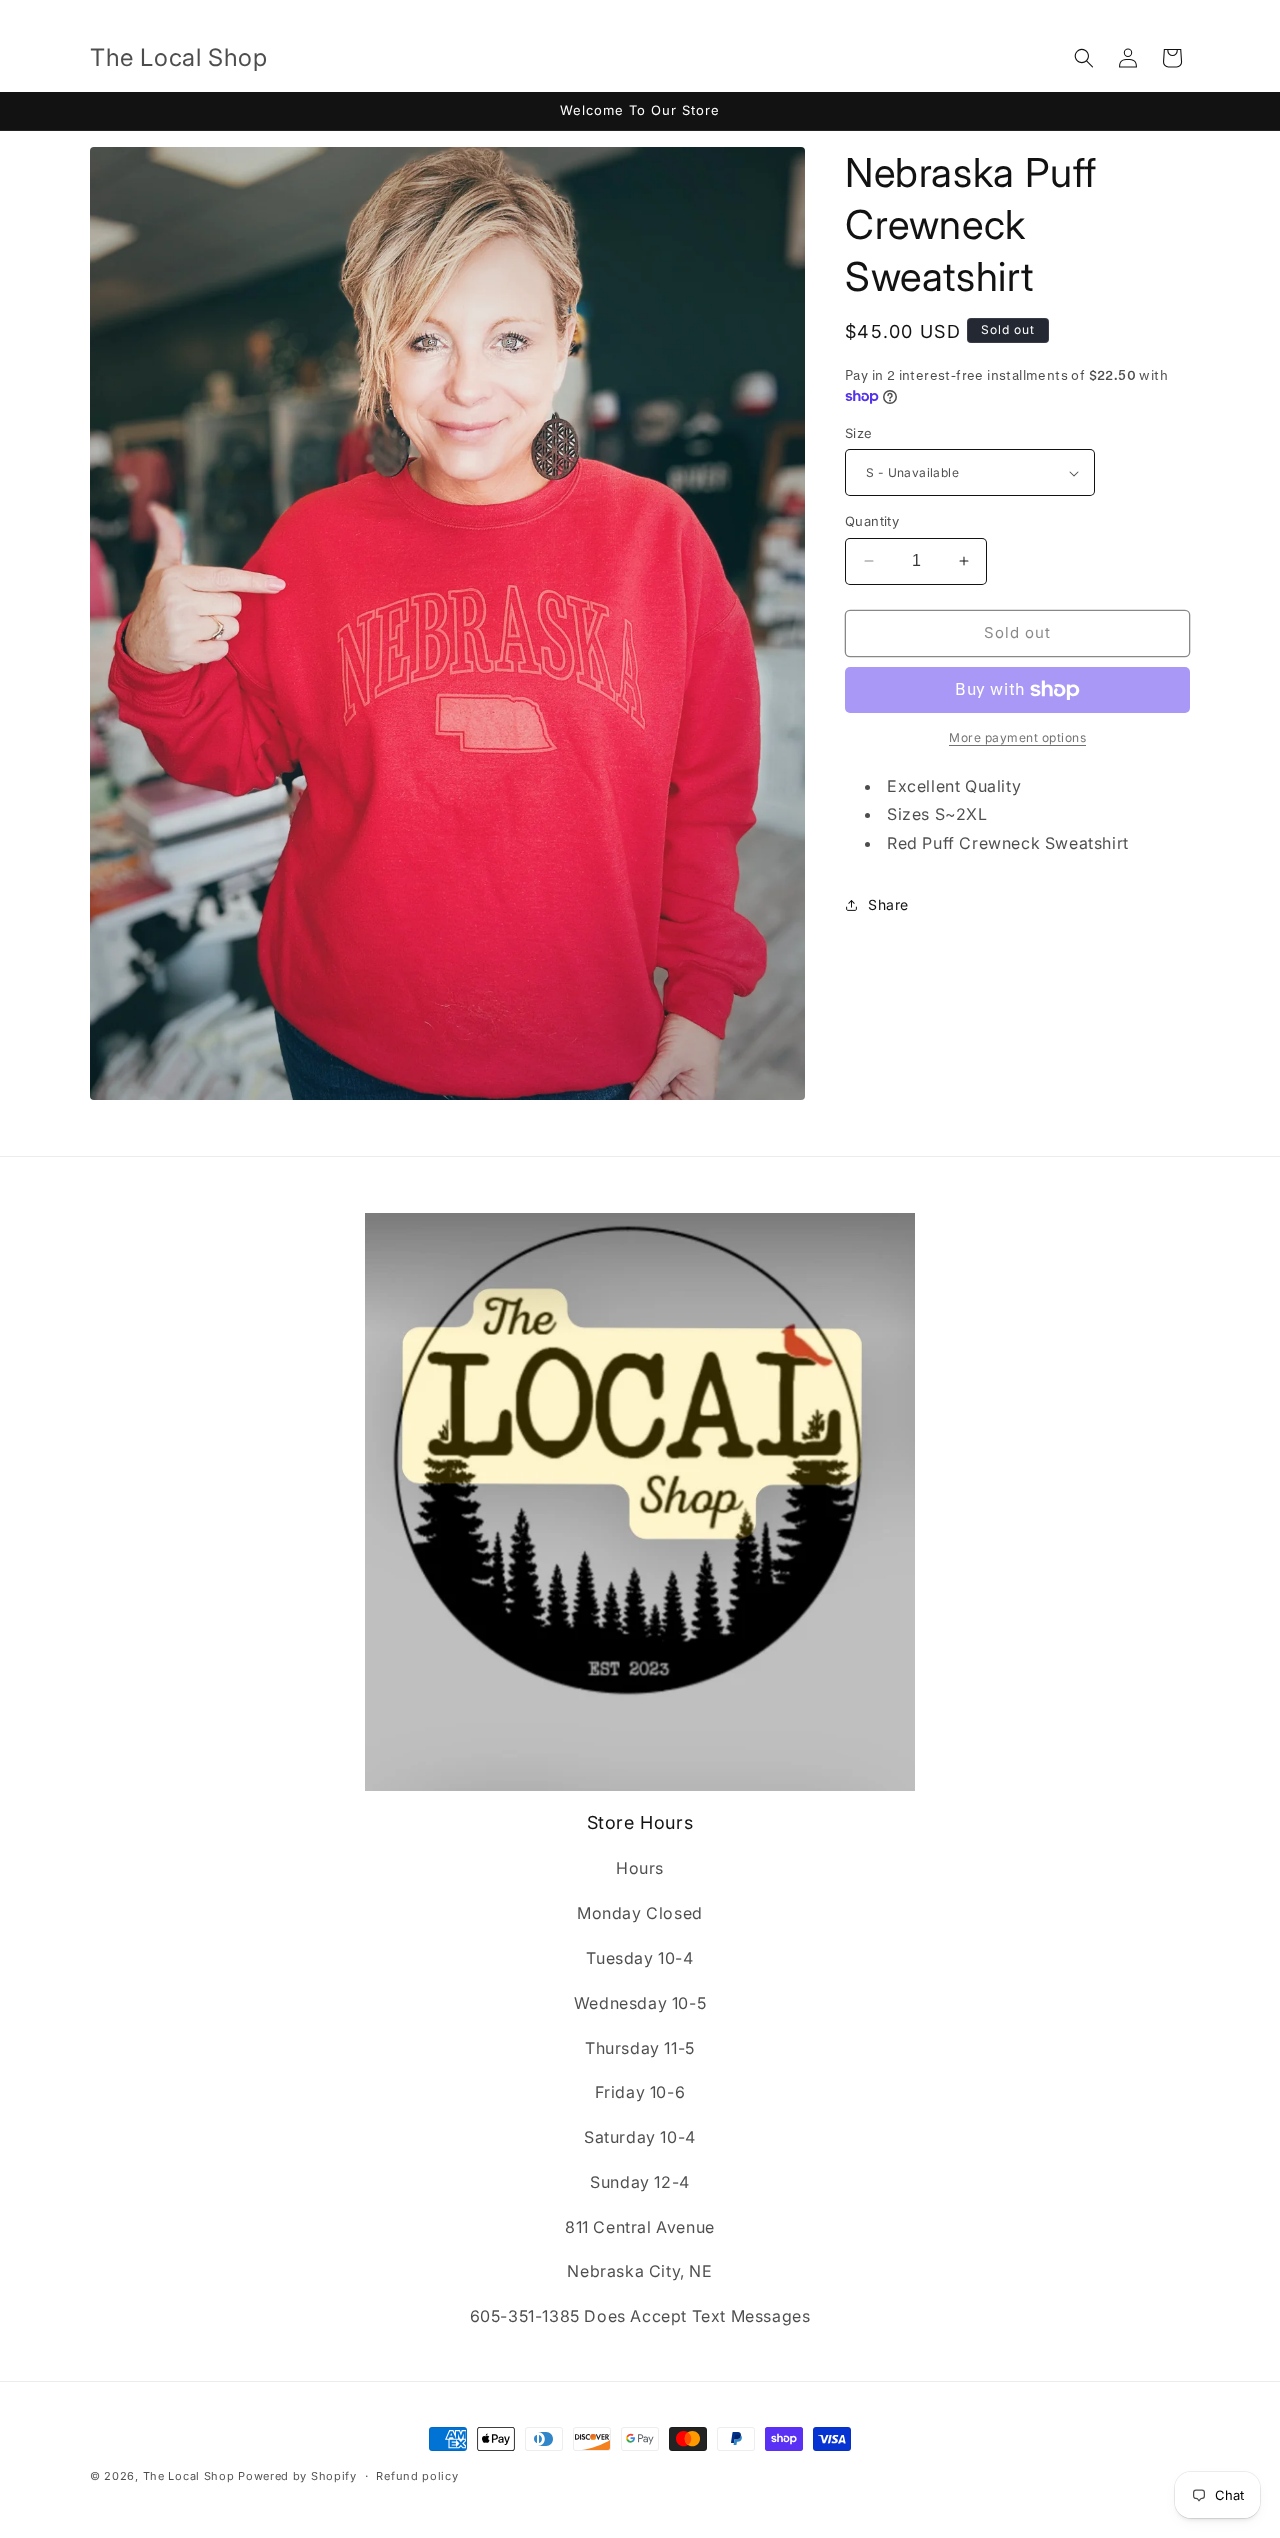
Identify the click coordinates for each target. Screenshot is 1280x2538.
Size (859, 433)
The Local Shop (189, 2476)
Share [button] (888, 904)
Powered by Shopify (297, 2476)
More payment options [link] (1017, 737)
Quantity (872, 521)
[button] (1084, 58)
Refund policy (417, 2476)
